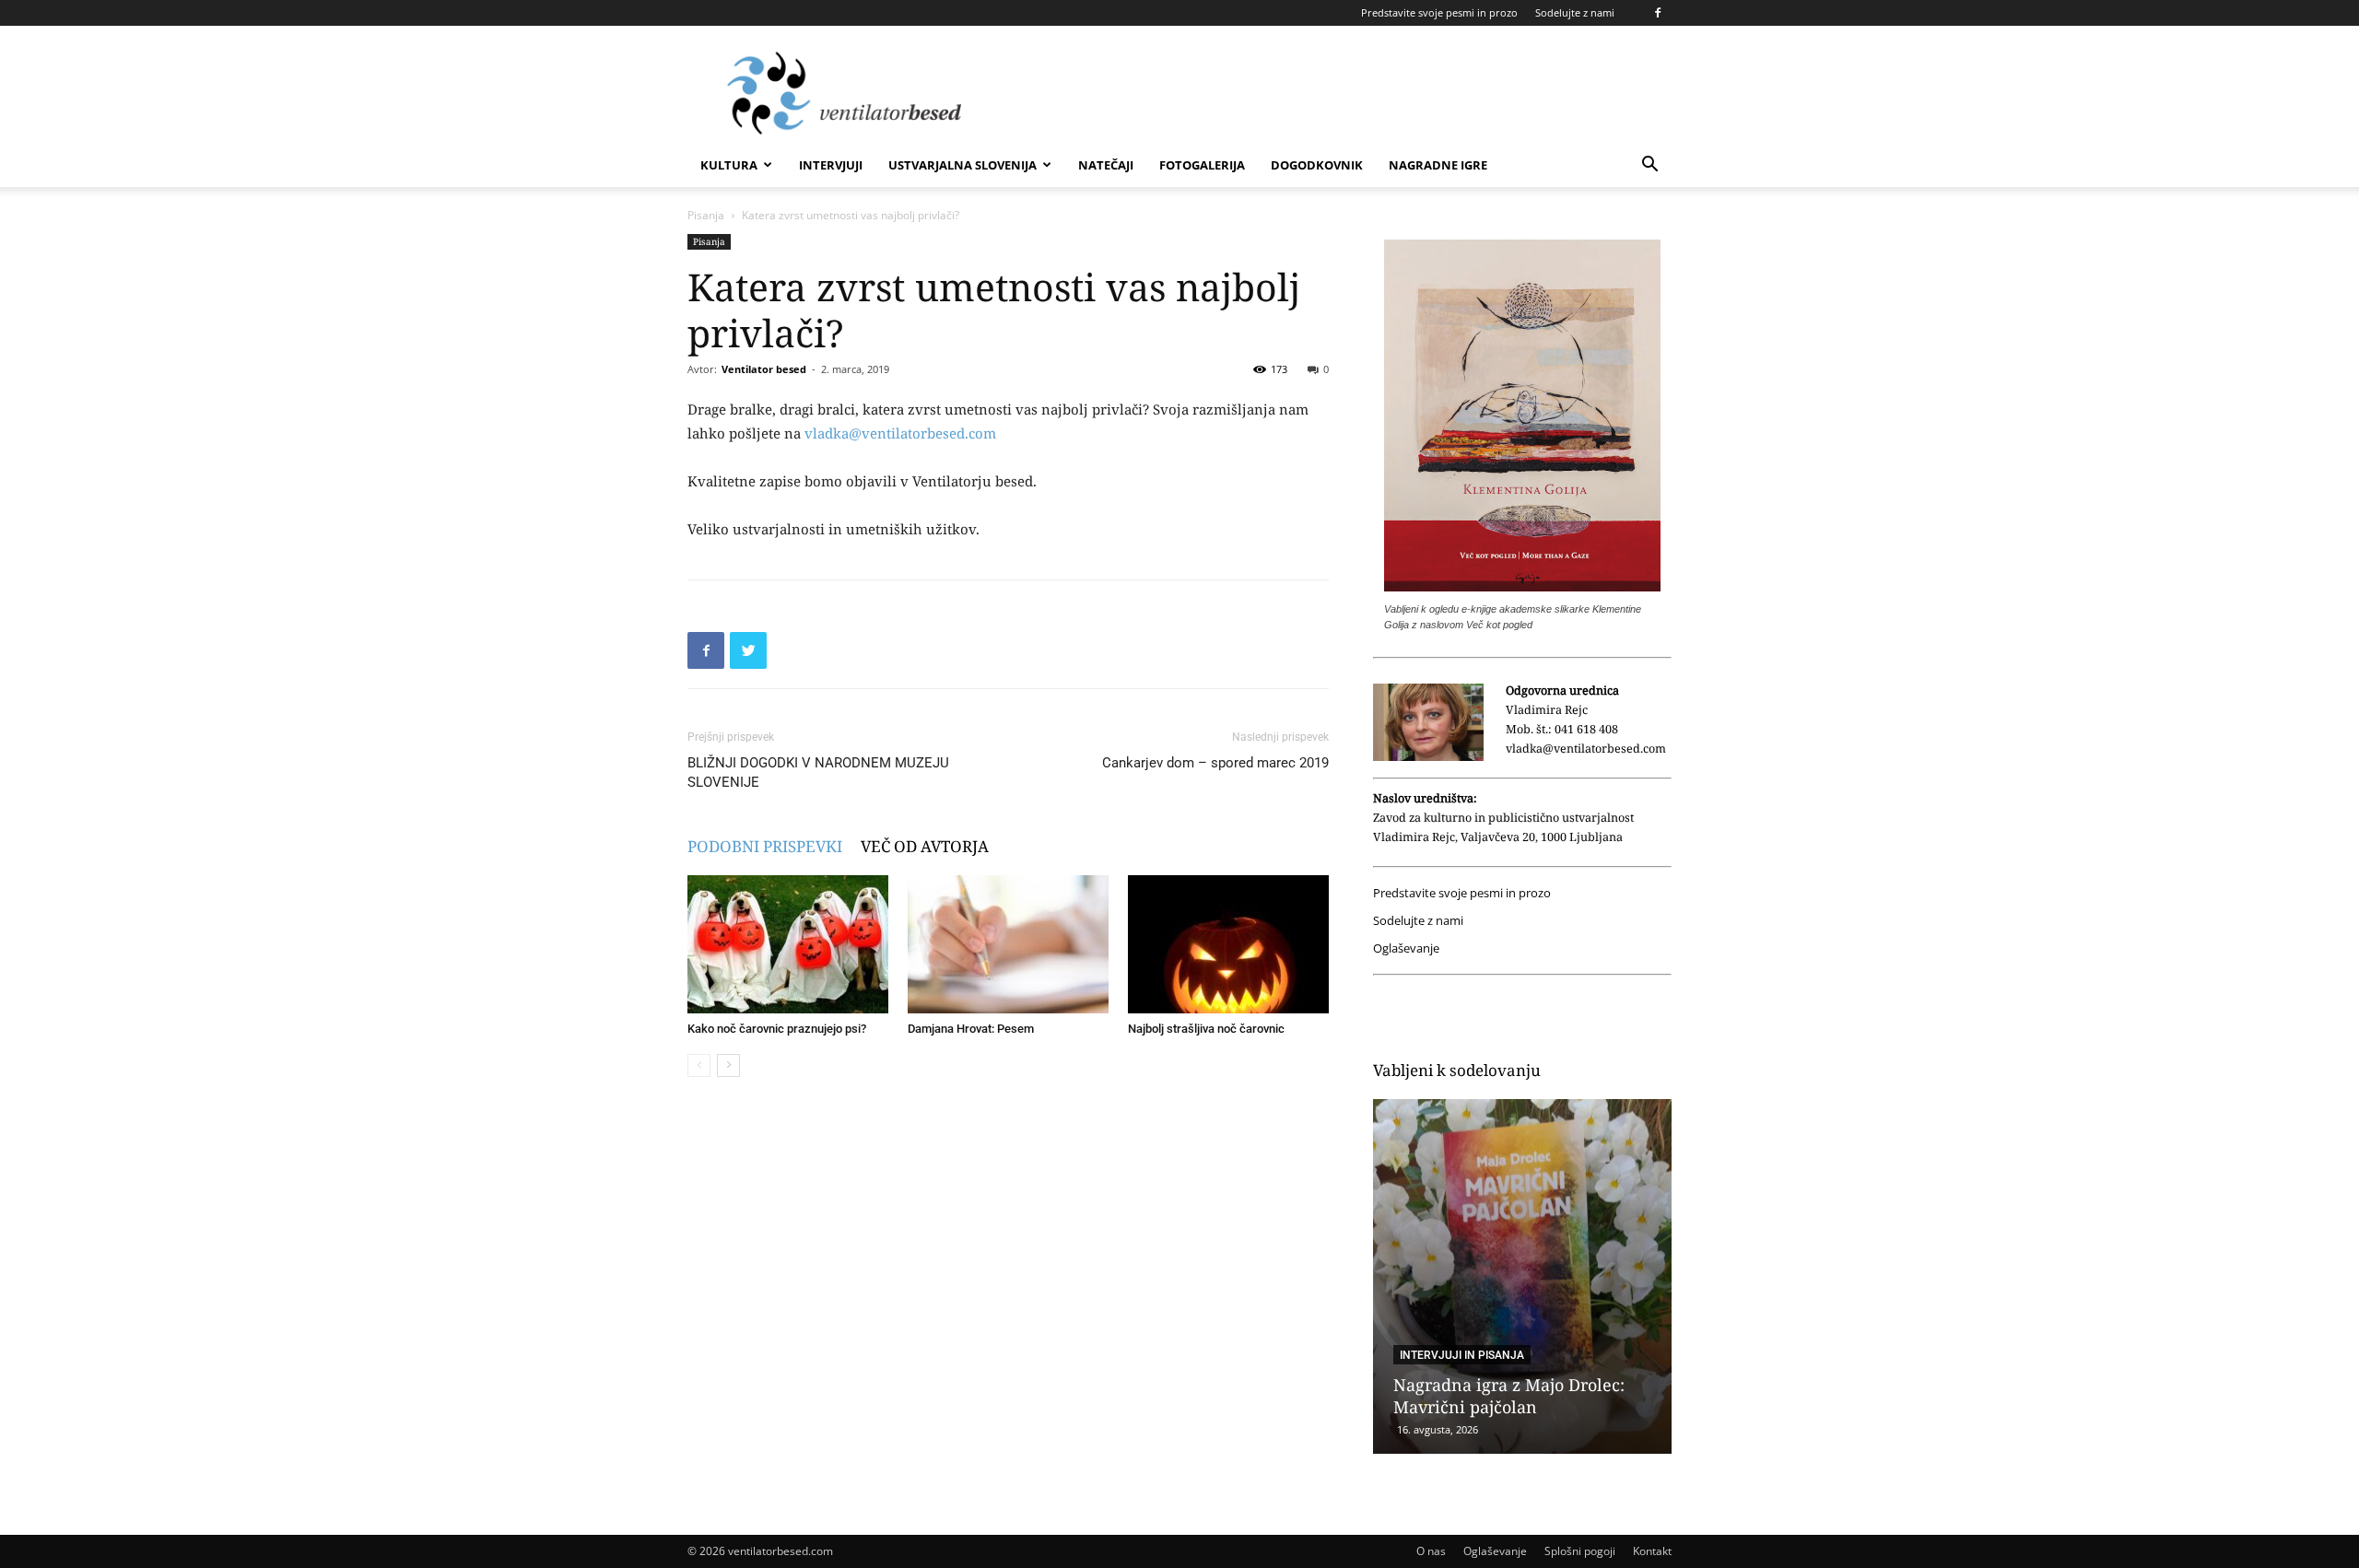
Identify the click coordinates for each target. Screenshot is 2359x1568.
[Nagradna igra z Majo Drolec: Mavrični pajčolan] (1522, 1276)
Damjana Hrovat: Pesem (971, 1029)
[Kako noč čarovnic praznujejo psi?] (788, 944)
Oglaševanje (1406, 948)
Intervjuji (831, 165)
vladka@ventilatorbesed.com (900, 433)
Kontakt (1652, 1551)
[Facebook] (1658, 13)
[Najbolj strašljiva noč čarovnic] (1228, 944)
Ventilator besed (764, 369)
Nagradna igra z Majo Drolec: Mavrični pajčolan (1509, 1396)
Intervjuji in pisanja (1462, 1355)
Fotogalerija (1202, 165)
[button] (1649, 166)
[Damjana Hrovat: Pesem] (1008, 944)
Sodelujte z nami (1575, 12)
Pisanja (706, 215)
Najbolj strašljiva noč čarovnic (1206, 1029)
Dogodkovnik (1317, 165)
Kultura (729, 165)
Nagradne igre (1438, 165)
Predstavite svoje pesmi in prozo (1439, 12)
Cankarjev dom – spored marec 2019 (1215, 763)
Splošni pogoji (1580, 1551)
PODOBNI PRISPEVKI (765, 846)
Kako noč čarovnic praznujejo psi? (777, 1029)
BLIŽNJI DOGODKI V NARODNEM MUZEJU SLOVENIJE (818, 772)
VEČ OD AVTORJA (925, 846)
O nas (1431, 1551)
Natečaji (1106, 165)
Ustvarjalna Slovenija (962, 165)
